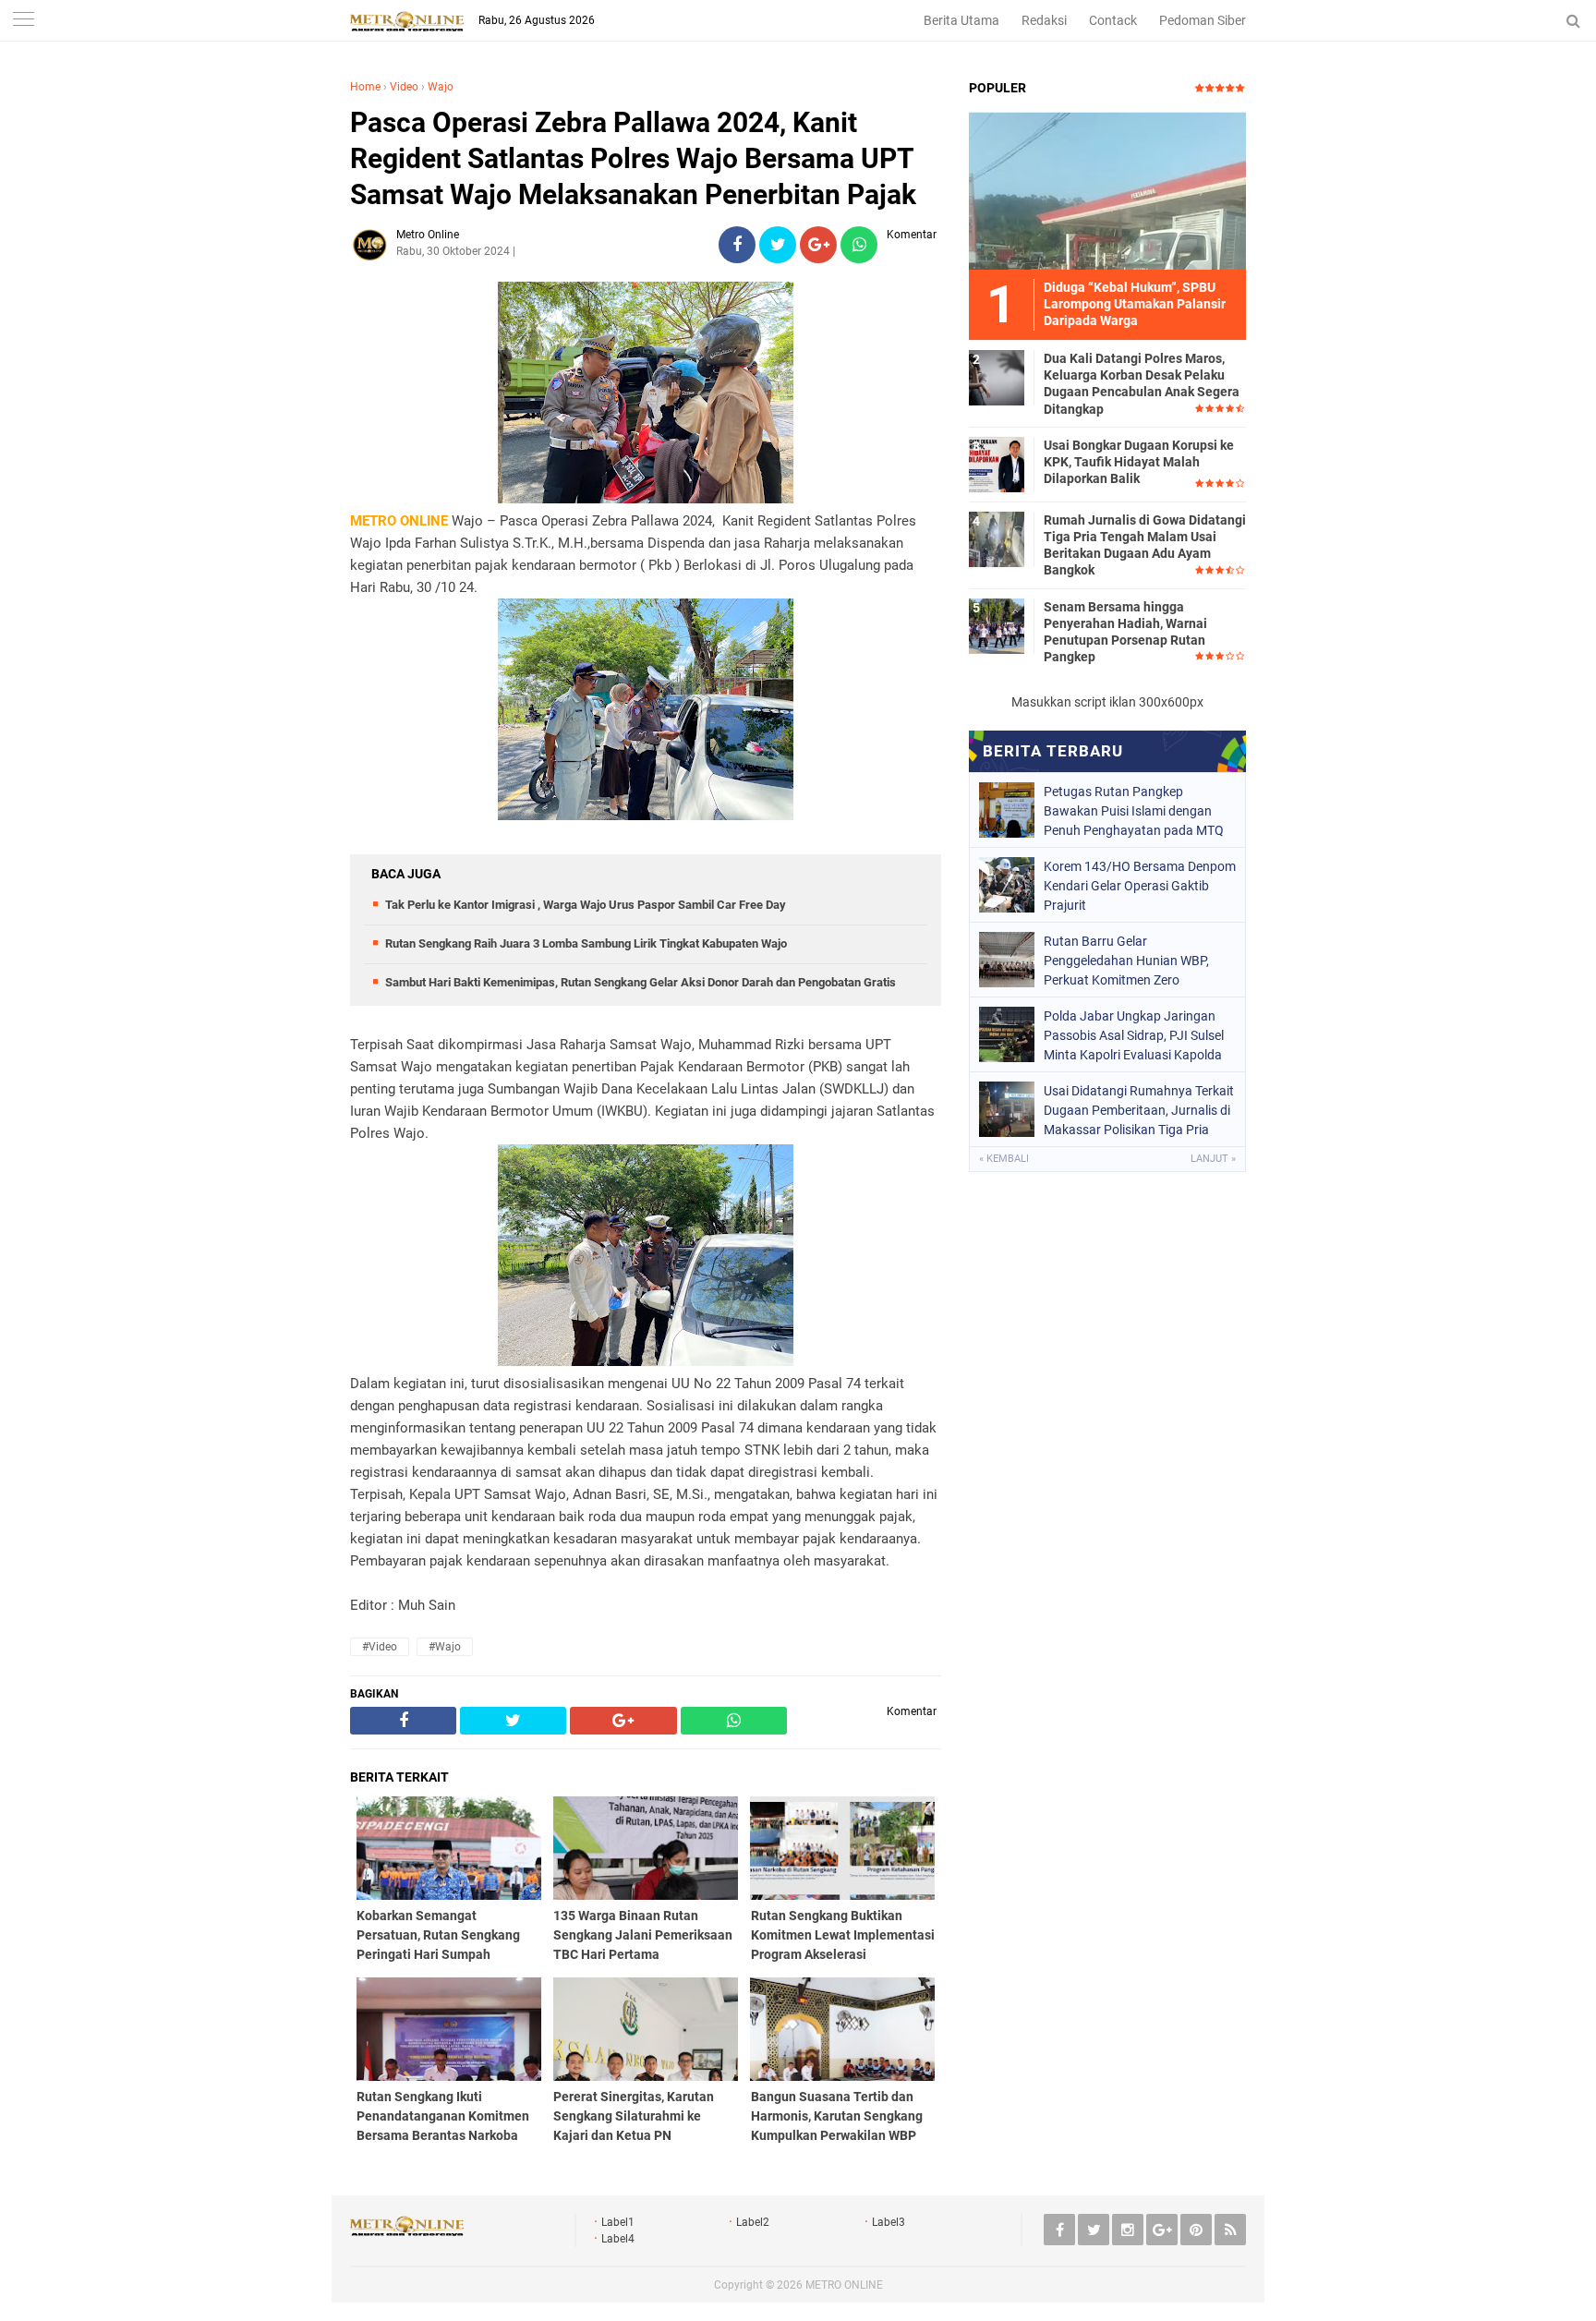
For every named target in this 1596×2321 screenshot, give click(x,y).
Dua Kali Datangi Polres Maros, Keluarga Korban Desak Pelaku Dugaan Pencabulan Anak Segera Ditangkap (1142, 384)
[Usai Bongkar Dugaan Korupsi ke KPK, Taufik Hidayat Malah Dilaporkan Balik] (997, 464)
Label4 (618, 2239)
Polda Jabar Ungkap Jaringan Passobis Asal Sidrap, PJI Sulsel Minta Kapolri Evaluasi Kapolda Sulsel (1134, 1035)
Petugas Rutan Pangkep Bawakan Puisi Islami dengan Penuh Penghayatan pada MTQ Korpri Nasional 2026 (1134, 811)
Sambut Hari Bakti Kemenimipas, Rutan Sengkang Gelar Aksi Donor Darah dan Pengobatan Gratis (641, 982)
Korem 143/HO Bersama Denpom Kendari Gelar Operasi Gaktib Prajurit (1140, 886)
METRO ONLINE (844, 2285)
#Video (380, 1647)
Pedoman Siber (1203, 20)
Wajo (441, 87)
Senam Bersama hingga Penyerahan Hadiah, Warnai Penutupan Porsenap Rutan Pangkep (1125, 632)
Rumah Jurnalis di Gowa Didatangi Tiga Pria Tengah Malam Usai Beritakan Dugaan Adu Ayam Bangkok (1145, 545)
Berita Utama (961, 20)
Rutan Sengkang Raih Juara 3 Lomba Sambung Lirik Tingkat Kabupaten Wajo (586, 943)
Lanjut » (1213, 1159)
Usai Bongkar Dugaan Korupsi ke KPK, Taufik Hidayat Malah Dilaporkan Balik (1139, 462)
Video (404, 87)
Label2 (753, 2222)
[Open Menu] (23, 21)
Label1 (618, 2222)
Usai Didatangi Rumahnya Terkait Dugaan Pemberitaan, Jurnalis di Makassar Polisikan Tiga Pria (1139, 1110)
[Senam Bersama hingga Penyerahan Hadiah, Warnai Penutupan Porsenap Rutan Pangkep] (997, 625)
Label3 (889, 2222)
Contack (1113, 20)
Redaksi (1044, 20)
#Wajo (445, 1647)
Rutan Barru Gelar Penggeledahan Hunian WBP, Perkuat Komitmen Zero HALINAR (1126, 961)
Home (365, 87)
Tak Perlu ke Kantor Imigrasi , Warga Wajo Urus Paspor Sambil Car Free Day (586, 905)
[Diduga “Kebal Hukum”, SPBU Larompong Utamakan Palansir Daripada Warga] (1107, 190)
